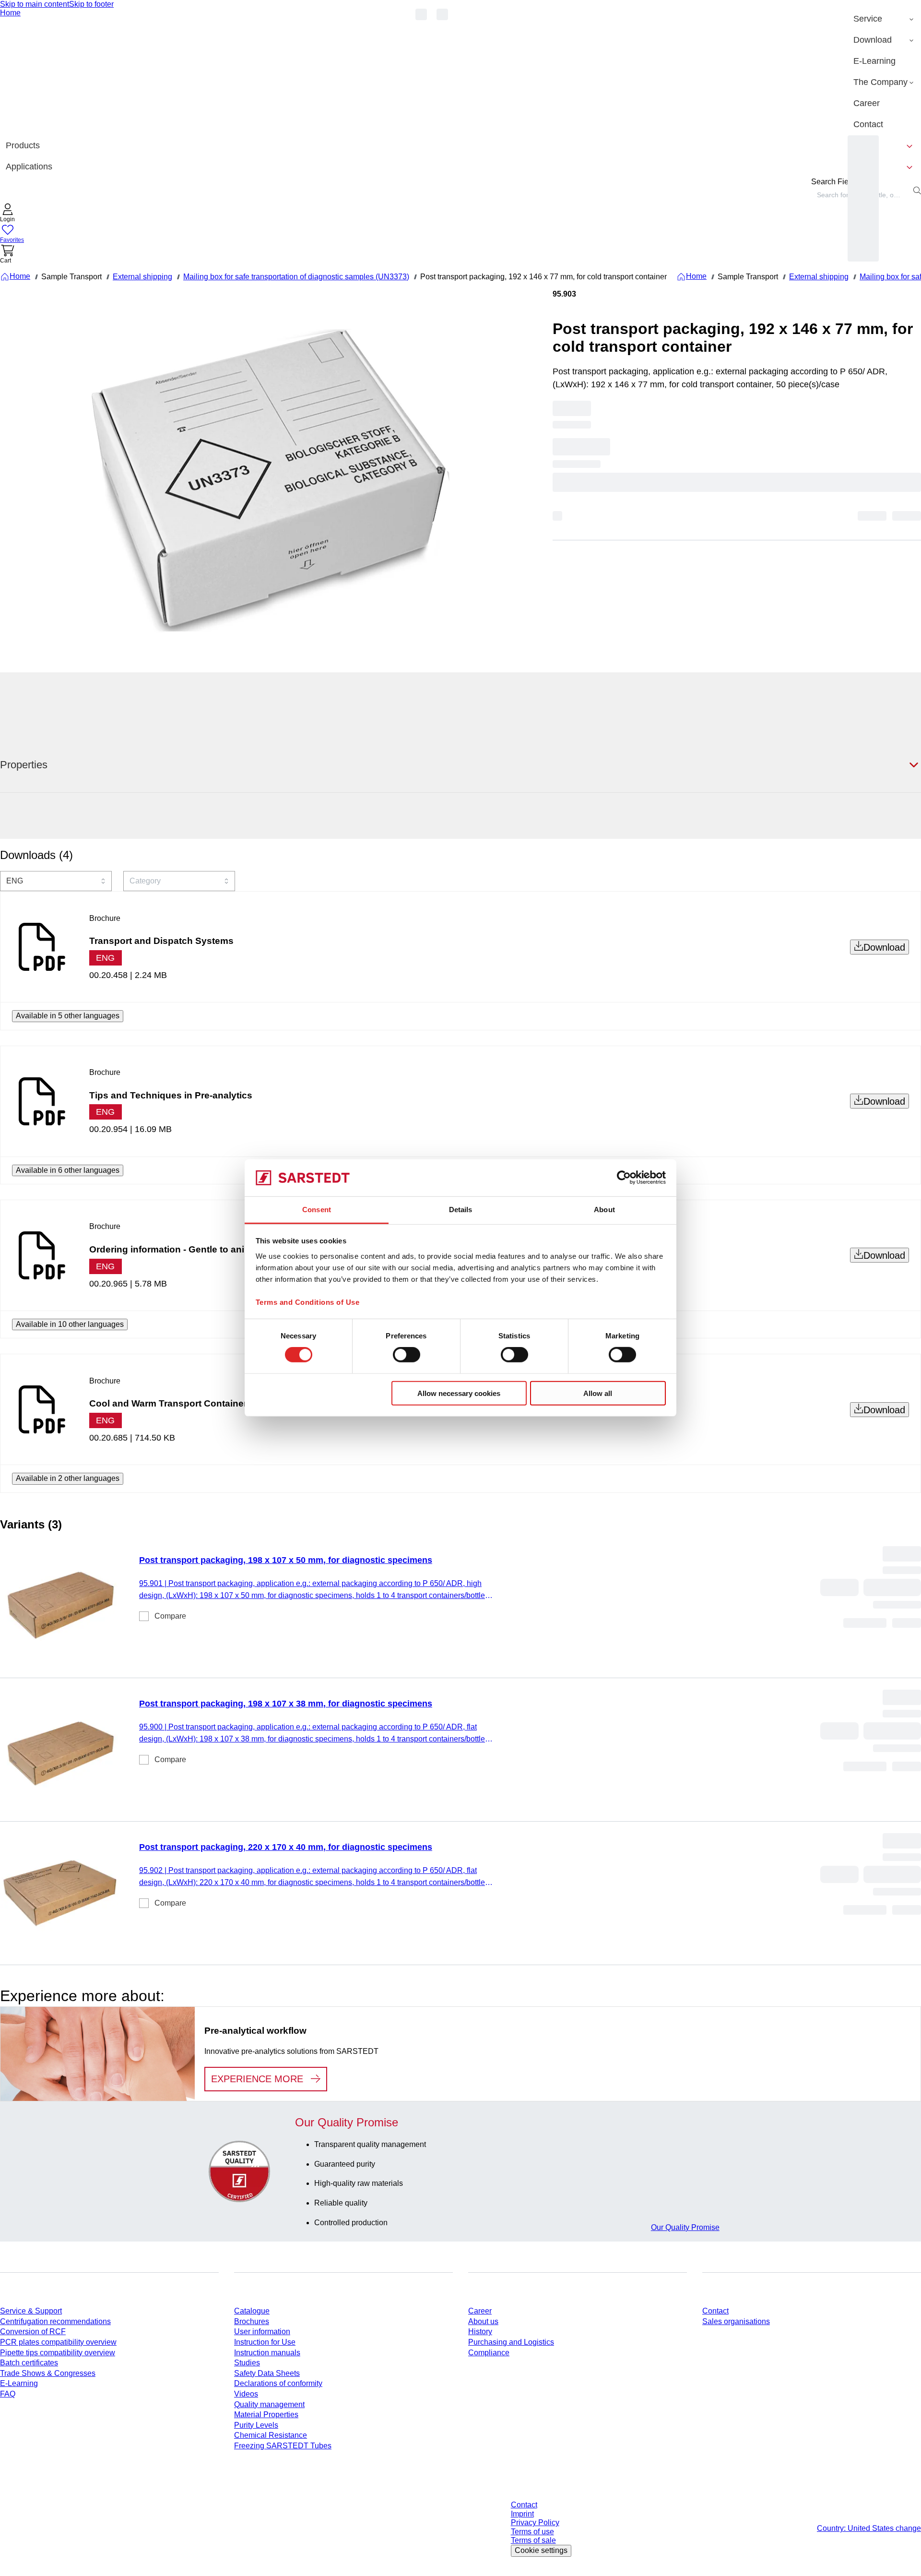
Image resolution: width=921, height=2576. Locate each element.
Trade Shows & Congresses (48, 2373)
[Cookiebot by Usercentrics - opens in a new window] (624, 1178)
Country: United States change (869, 2528)
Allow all (598, 1393)
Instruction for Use (265, 2342)
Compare (170, 1616)
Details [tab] (461, 1210)
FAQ (8, 2394)
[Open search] (917, 191)
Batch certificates (29, 2363)
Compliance (489, 2353)
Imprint (522, 2514)
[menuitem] (884, 19)
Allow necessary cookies (459, 1393)
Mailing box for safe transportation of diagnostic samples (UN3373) (296, 277)
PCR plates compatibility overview (58, 2342)
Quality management (269, 2404)
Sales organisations (736, 2321)
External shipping (142, 277)
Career (480, 2311)
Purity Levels (256, 2425)
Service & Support (31, 2311)
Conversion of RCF (33, 2332)
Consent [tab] (317, 1210)
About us (483, 2321)
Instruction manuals (267, 2353)
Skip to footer (91, 4)
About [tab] (604, 1210)
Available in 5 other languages (68, 1016)
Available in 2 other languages (68, 1478)
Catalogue (252, 2311)
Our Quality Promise (685, 2227)
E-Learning (19, 2383)
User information (262, 2332)
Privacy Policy (535, 2522)
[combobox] (56, 881)
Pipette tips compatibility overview (58, 2353)
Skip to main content (35, 4)
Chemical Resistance (271, 2435)
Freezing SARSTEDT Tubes (283, 2446)
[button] (8, 214)
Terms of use (532, 2532)
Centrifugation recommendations (55, 2321)
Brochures (252, 2321)
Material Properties (266, 2415)
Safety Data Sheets (267, 2373)
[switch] (407, 1355)
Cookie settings (541, 2550)
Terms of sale (533, 2540)
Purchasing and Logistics (511, 2342)
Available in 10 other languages (70, 1324)
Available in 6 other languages (68, 1170)
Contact (715, 2311)
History (480, 2332)
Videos (246, 2394)
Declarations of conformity (278, 2383)
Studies (247, 2363)
